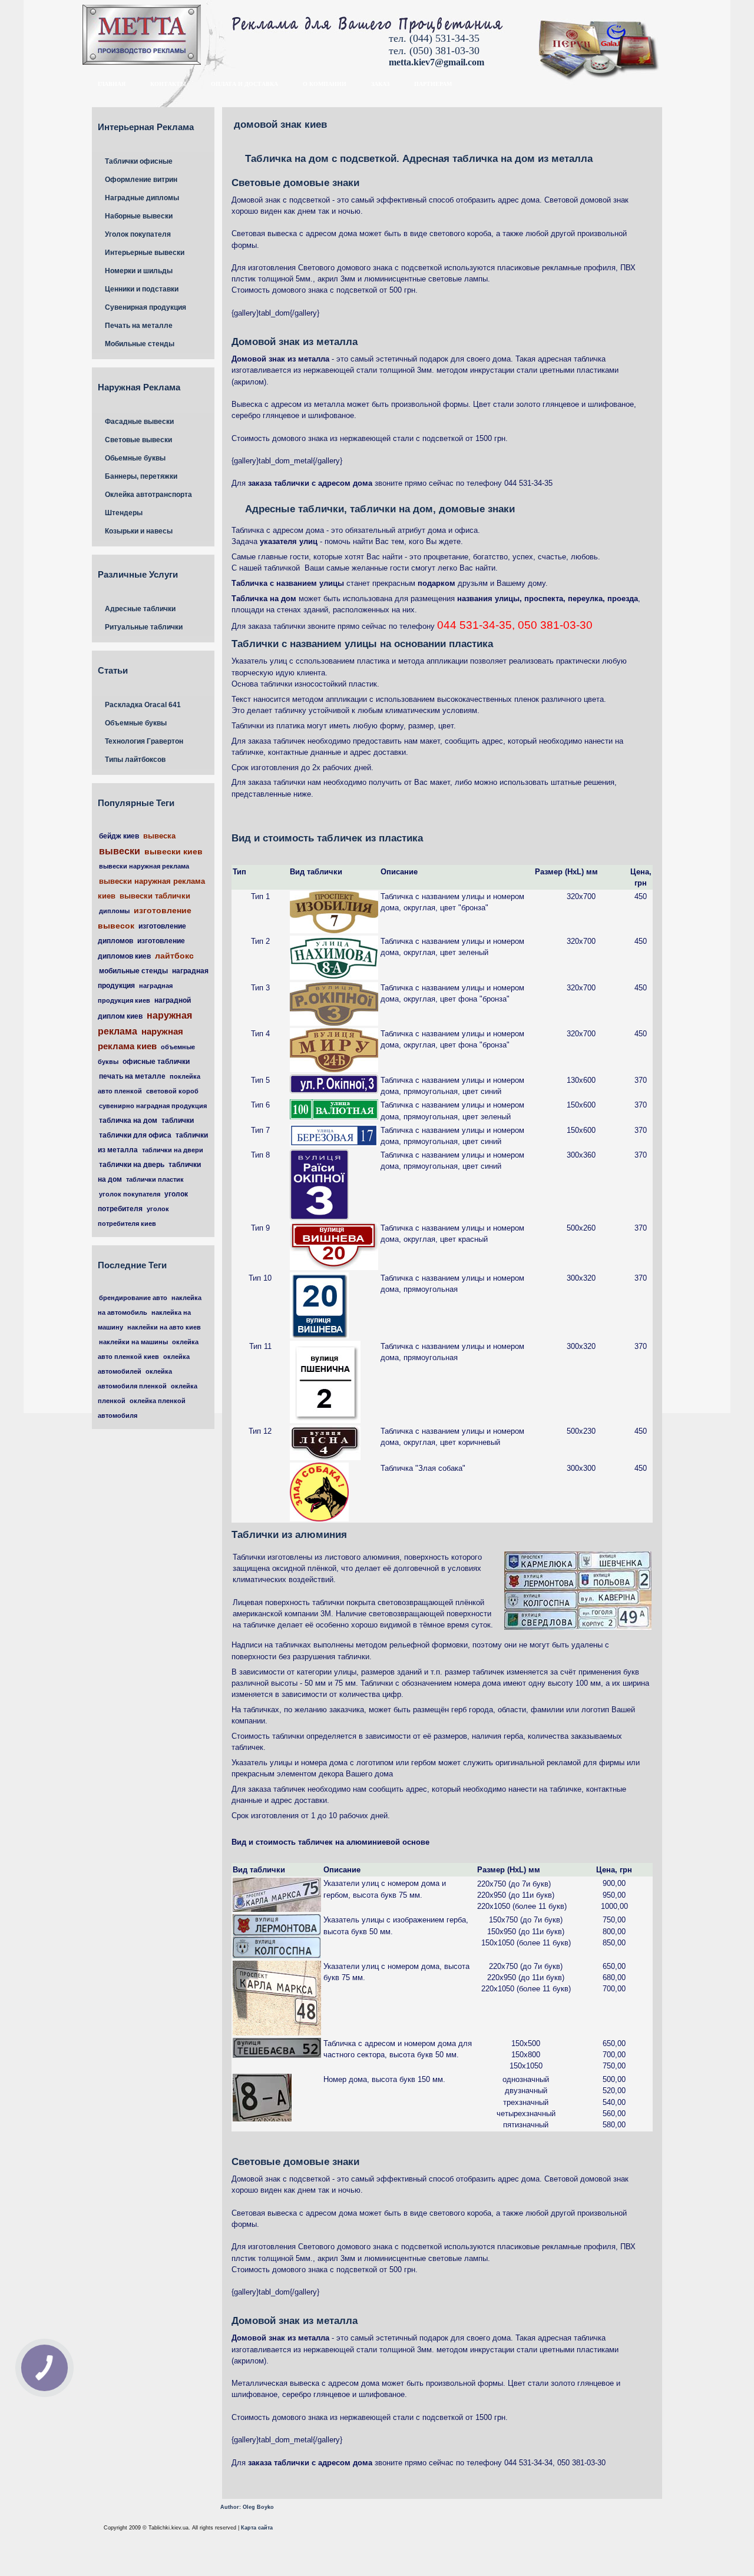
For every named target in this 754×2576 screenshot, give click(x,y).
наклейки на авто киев (164, 1327)
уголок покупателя (130, 1194)
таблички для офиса (135, 1135)
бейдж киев (119, 836)
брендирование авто (133, 1298)
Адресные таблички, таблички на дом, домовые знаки (380, 509)
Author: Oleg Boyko (247, 2507)
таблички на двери (173, 1150)
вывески (120, 851)
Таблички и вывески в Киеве (171, 37)
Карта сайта (257, 2528)
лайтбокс (174, 956)
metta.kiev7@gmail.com (436, 62)
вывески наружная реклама (144, 866)
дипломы (114, 911)
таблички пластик (155, 1179)
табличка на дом (128, 1120)
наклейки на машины (133, 1342)
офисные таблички (156, 1062)
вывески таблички (155, 896)
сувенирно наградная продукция (153, 1106)
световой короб (172, 1091)
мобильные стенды (133, 971)
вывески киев (173, 851)
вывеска (159, 836)
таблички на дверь (132, 1165)
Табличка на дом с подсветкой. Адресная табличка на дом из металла (419, 159)
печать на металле (132, 1076)
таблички (178, 1120)
